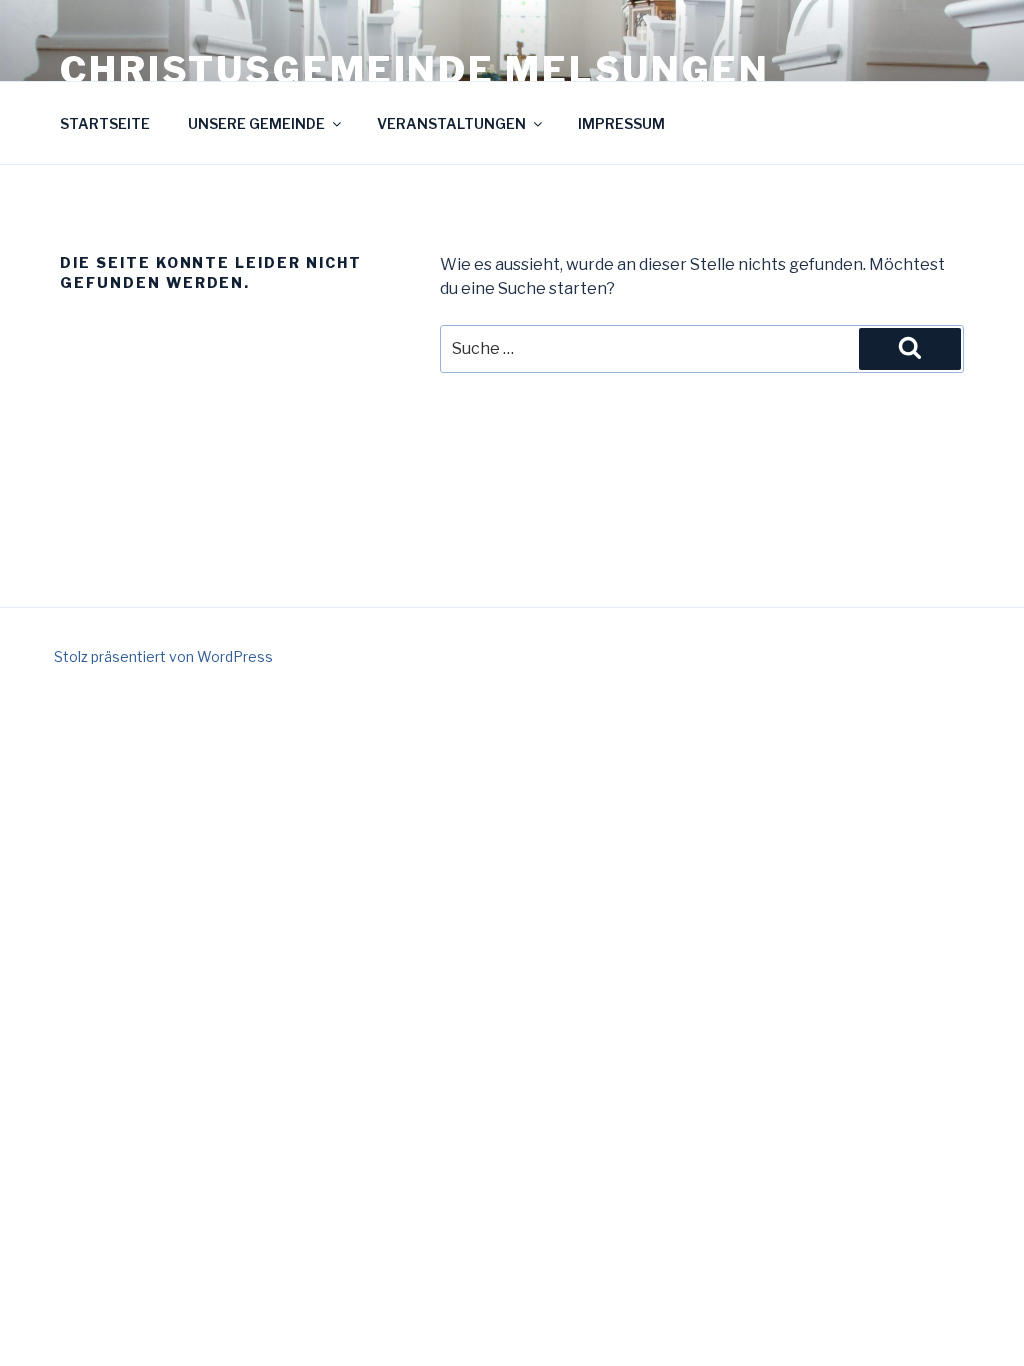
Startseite (105, 123)
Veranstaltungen (451, 123)
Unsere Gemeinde (256, 123)
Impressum (621, 123)
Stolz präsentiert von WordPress (163, 656)
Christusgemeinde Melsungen (415, 70)
